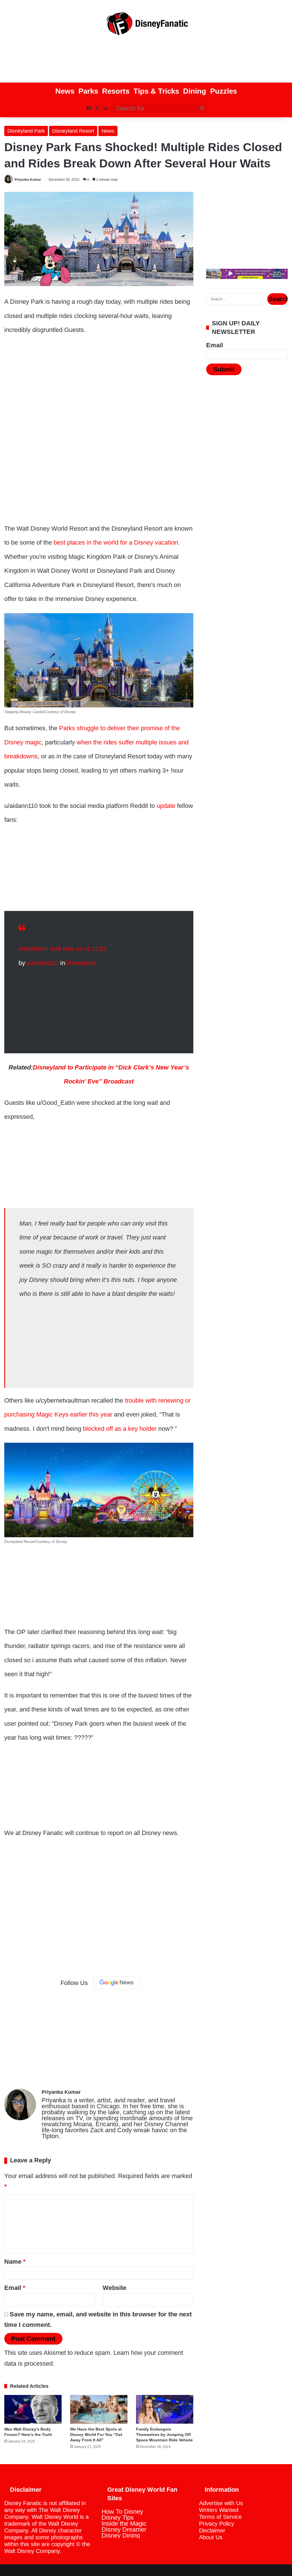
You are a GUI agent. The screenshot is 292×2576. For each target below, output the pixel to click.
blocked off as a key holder (120, 1429)
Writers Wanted (219, 2510)
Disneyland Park (26, 131)
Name (15, 2262)
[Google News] (117, 1983)
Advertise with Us (221, 2503)
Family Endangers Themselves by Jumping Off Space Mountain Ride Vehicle (164, 2435)
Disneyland (80, 963)
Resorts (116, 91)
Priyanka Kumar (28, 180)
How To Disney (122, 2512)
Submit (224, 369)
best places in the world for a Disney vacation (116, 542)
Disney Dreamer (124, 2529)
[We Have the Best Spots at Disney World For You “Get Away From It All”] (99, 2409)
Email (15, 2288)
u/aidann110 (42, 963)
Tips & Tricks (156, 91)
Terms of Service (220, 2517)
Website (114, 2288)
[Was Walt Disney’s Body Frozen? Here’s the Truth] (33, 2409)
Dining (195, 91)
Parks (88, 91)
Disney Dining (121, 2535)
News (65, 91)
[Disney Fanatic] (146, 26)
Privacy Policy (217, 2524)
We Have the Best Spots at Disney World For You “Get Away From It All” (96, 2435)
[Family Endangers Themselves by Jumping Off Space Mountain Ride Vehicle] (165, 2409)
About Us (211, 2537)
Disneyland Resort (73, 131)
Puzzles (224, 91)
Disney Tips (118, 2517)
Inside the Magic (124, 2523)
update (166, 806)
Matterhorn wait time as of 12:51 (63, 949)
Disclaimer (212, 2530)
